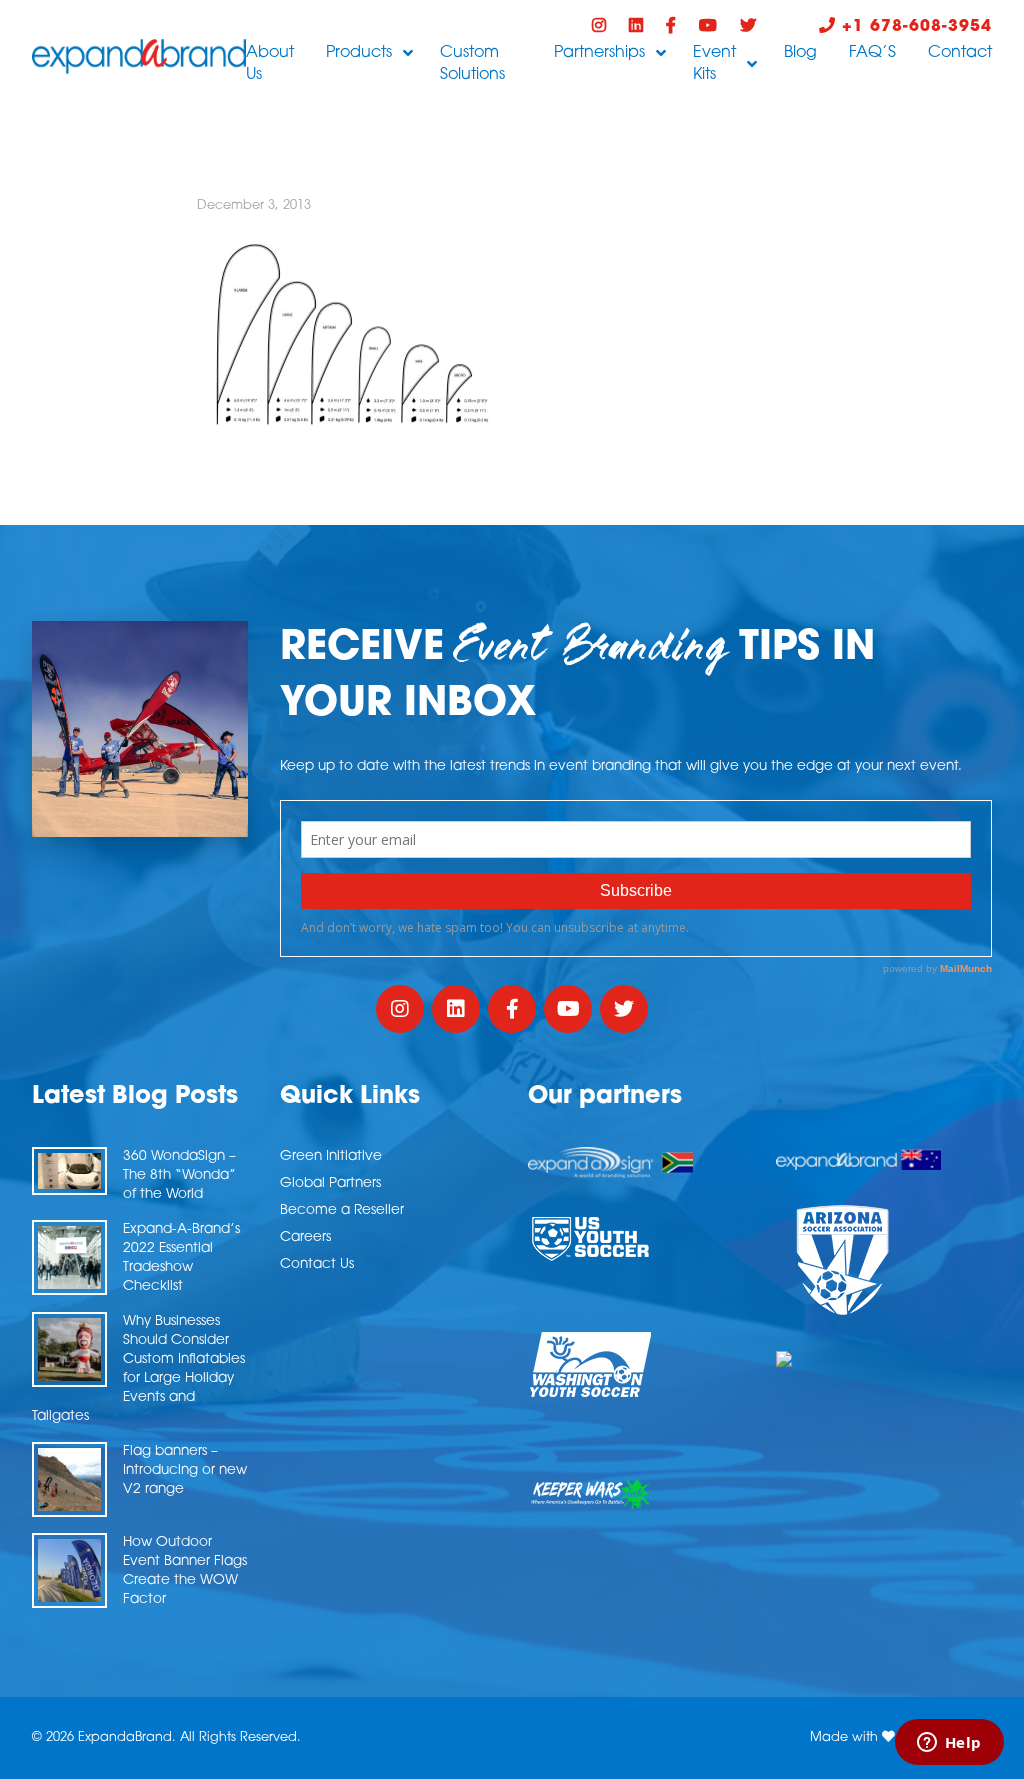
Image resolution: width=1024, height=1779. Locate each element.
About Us (270, 64)
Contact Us (317, 1264)
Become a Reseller (342, 1210)
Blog (800, 53)
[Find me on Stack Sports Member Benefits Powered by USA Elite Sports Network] (884, 1359)
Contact (960, 53)
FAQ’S (872, 53)
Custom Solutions (472, 64)
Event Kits (714, 64)
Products (359, 53)
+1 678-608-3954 (914, 27)
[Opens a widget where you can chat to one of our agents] (949, 1744)
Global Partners (330, 1183)
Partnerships (599, 53)
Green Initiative (331, 1156)
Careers (305, 1237)
